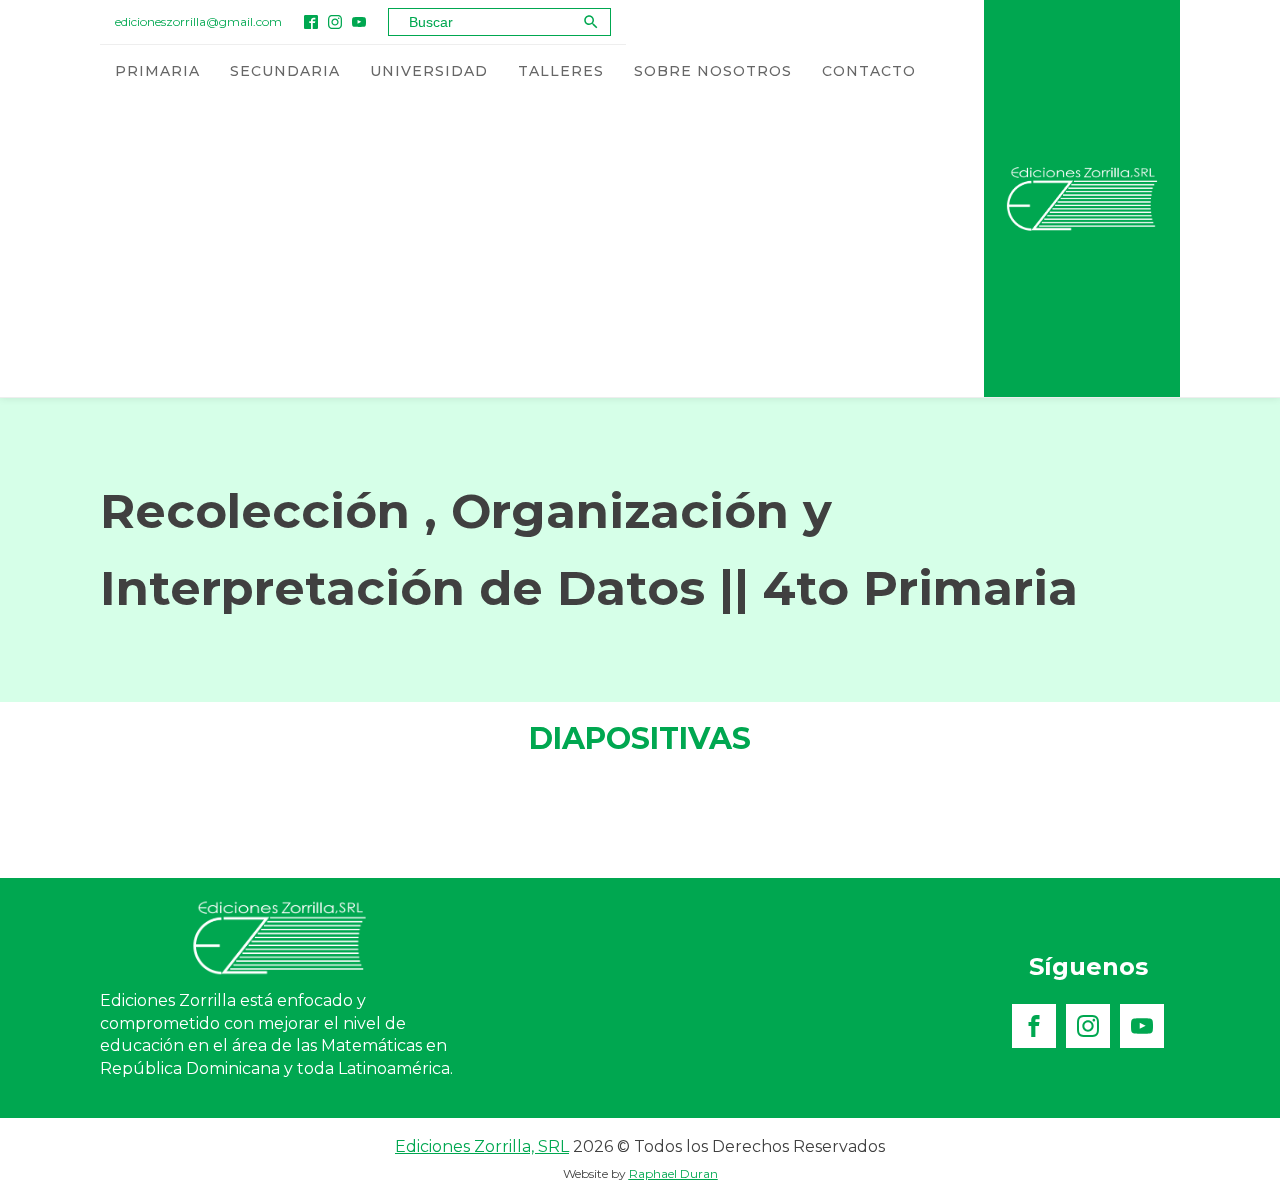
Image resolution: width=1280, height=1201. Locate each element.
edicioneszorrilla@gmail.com (198, 21)
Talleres (561, 71)
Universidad (429, 71)
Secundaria (285, 71)
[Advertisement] (516, 247)
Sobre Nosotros (713, 71)
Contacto (869, 71)
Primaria (157, 71)
